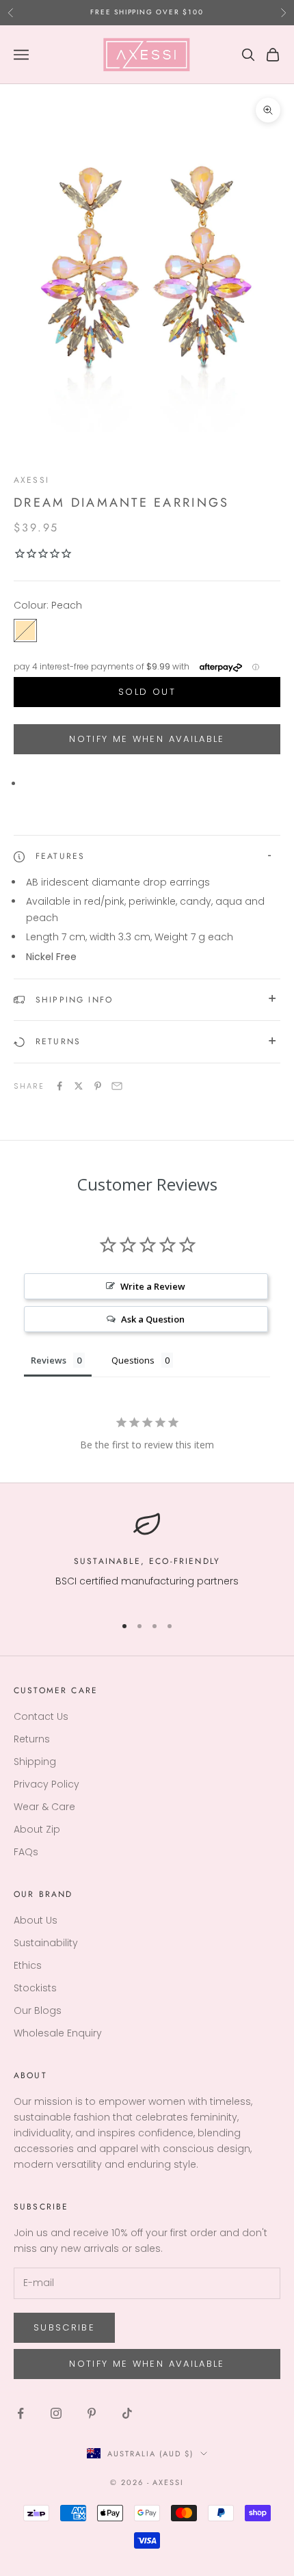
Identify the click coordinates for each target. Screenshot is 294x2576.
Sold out (147, 692)
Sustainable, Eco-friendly (147, 1561)
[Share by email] (117, 1086)
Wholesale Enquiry (58, 2033)
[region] (147, 1557)
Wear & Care (44, 1807)
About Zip (37, 1829)
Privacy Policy (46, 1784)
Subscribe (64, 2327)
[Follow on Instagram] (56, 2413)
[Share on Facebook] (59, 1086)
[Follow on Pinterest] (92, 2413)
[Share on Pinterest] (98, 1086)
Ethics (28, 1965)
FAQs (26, 1852)
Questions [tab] (133, 1360)
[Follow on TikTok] (127, 2413)
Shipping (35, 1762)
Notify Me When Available (147, 739)
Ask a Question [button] (153, 1319)
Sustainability (46, 1943)
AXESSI (31, 480)
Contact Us (41, 1716)
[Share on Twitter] (79, 1086)
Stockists (35, 1988)
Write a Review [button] (153, 1286)
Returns (32, 1739)
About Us (36, 1920)
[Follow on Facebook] (21, 2413)
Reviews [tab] (49, 1360)
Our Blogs (38, 2010)
